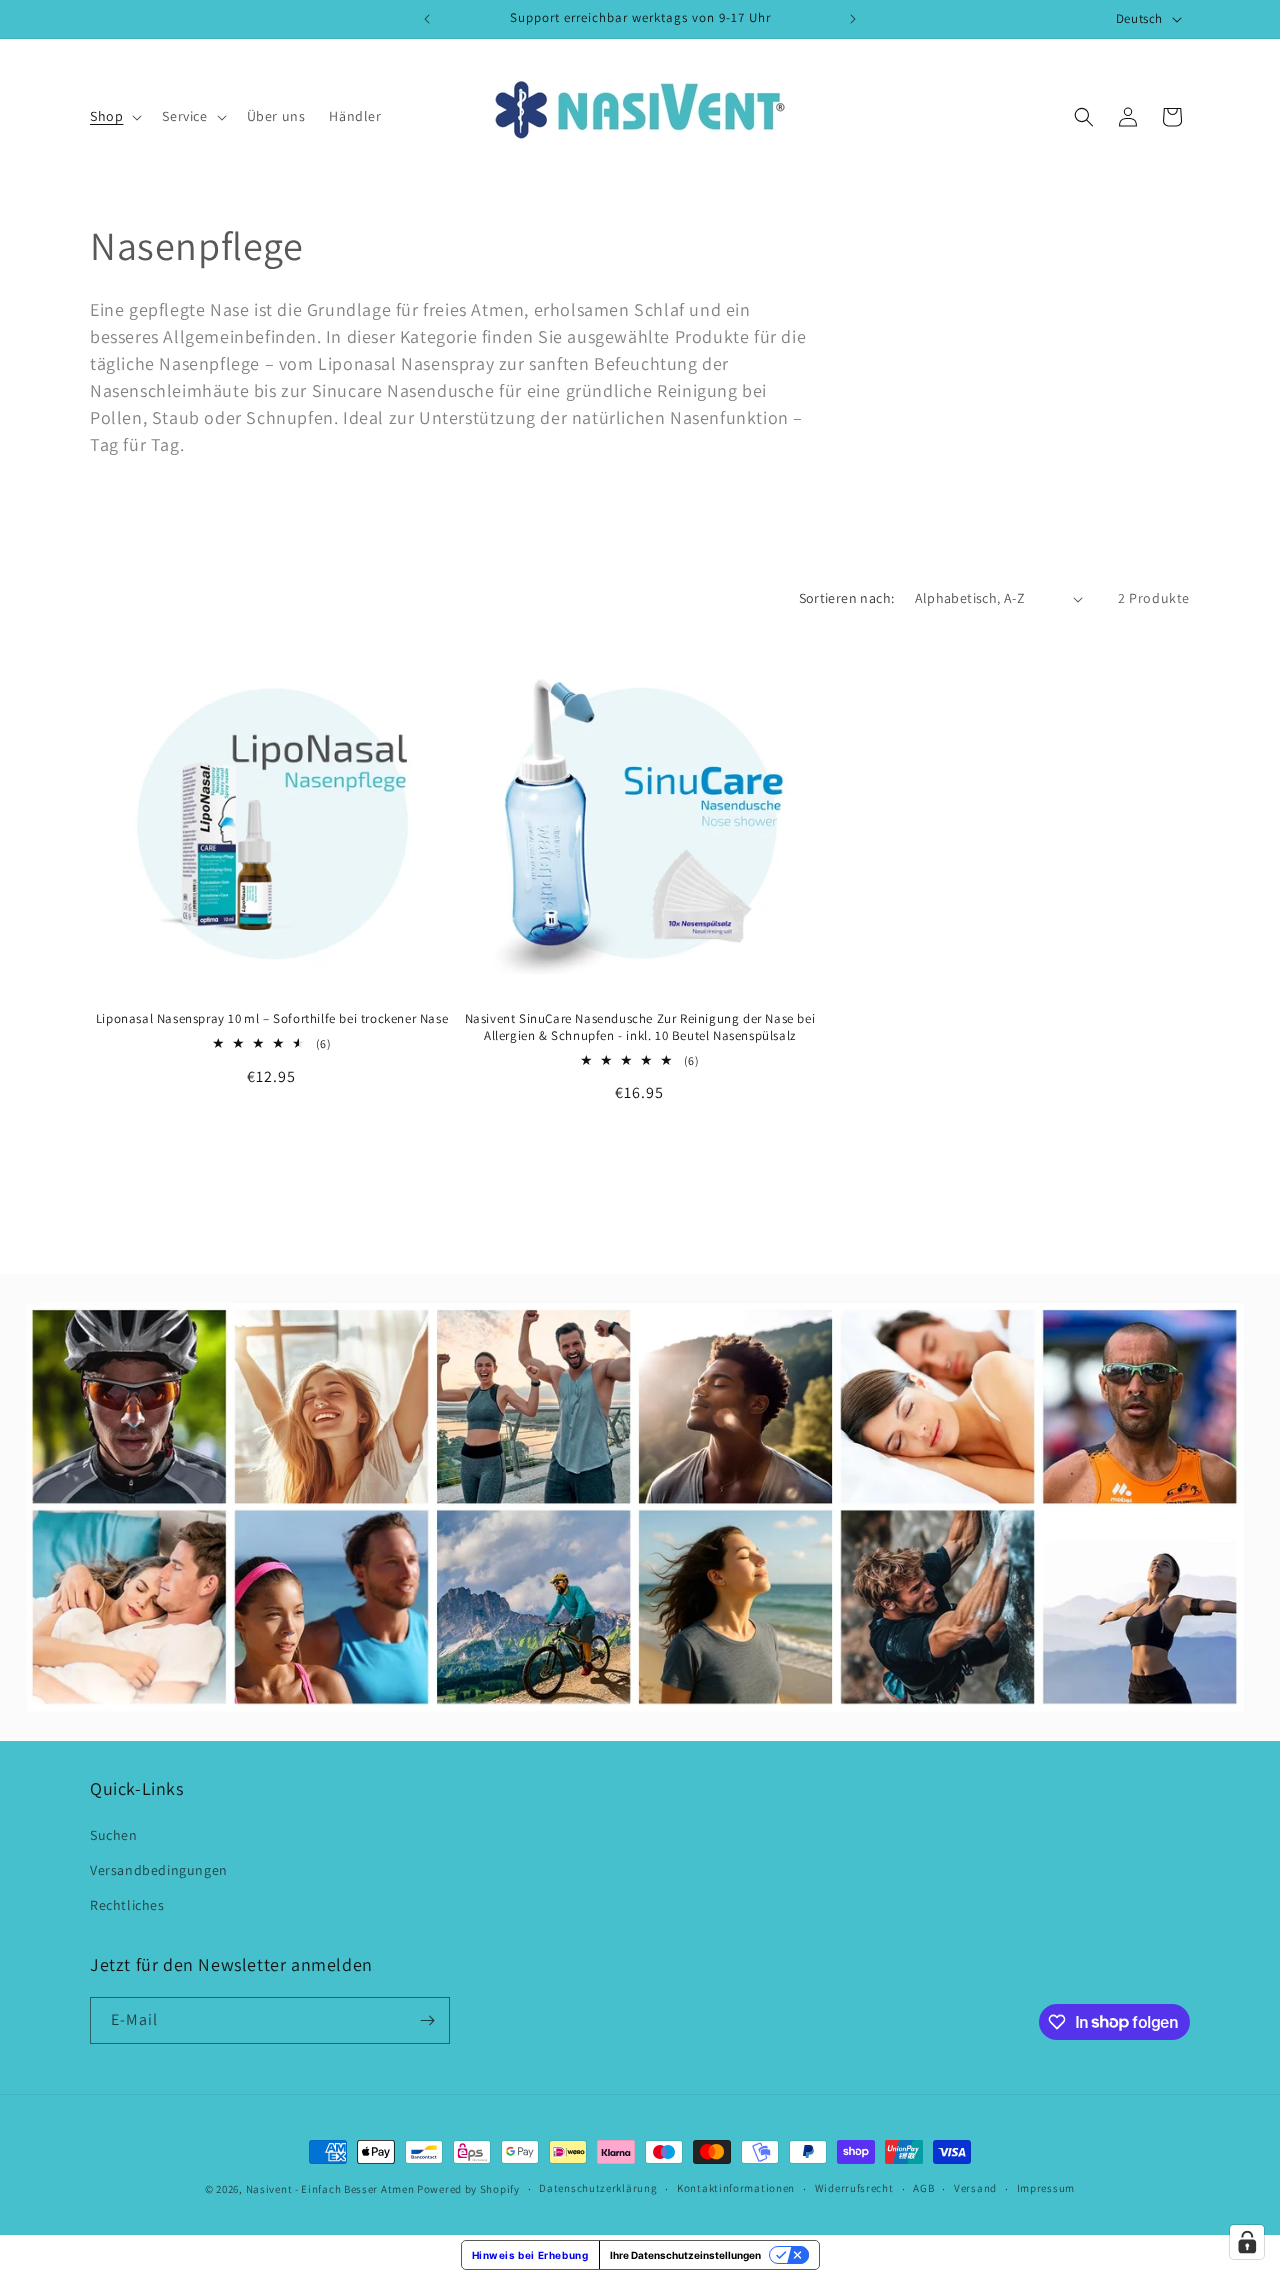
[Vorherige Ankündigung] (427, 19)
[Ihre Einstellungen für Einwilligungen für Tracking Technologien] (1247, 2242)
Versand (975, 2188)
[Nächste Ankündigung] (853, 19)
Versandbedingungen (159, 1870)
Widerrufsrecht (854, 2188)
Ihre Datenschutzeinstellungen (685, 2255)
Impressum (1046, 2188)
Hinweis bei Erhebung (530, 2255)
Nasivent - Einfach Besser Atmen (330, 2189)
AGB (923, 2188)
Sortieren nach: (847, 598)
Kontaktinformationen (736, 2188)
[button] (114, 116)
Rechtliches (127, 1905)
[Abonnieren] (427, 2020)
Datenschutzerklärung (598, 2188)
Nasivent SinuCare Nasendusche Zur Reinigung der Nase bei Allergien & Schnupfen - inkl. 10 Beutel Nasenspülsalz (640, 1027)
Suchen (114, 1835)
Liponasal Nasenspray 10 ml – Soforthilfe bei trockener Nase (272, 1019)
